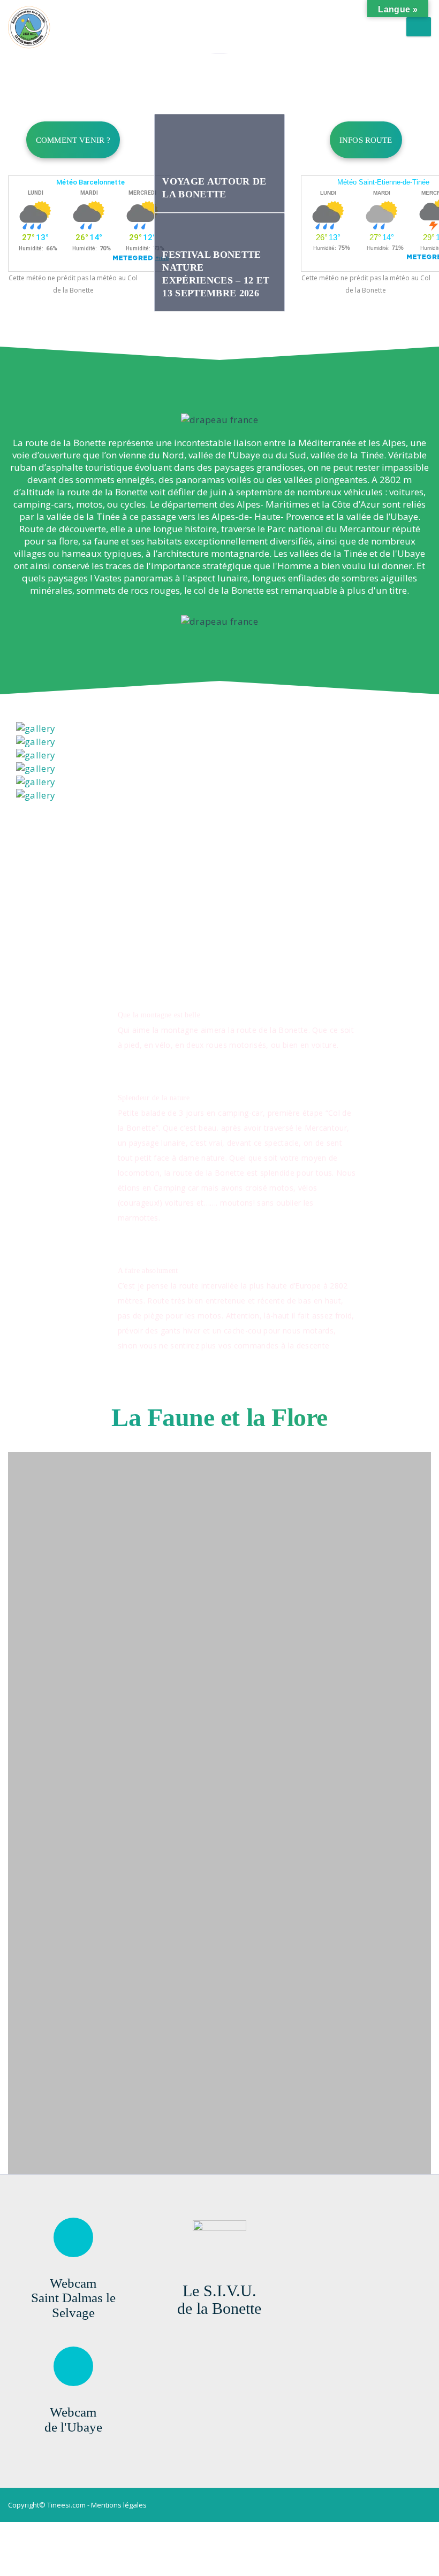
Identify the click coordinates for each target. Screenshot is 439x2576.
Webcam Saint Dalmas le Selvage (73, 2298)
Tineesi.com (66, 2505)
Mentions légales (119, 2505)
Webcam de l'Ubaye (73, 2420)
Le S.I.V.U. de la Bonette (219, 2299)
